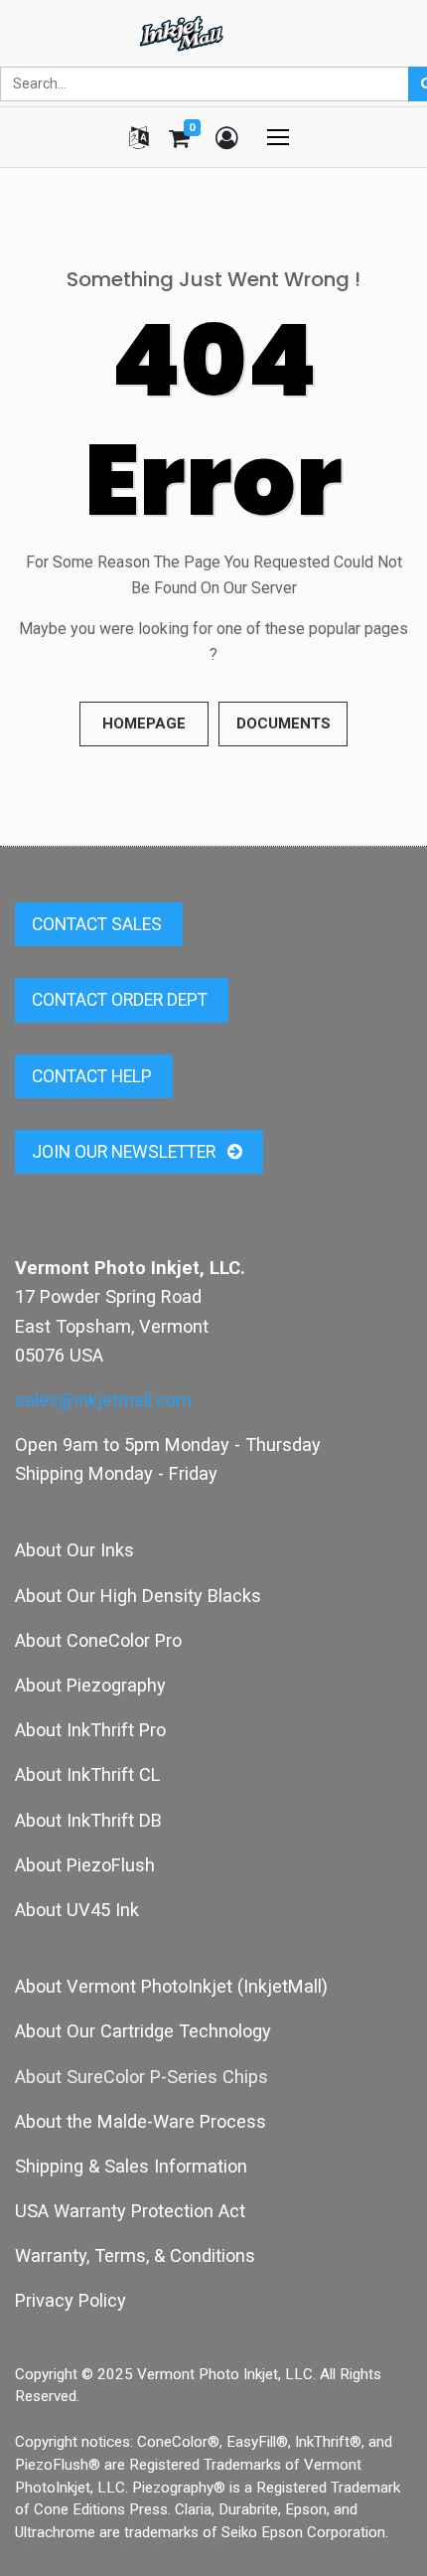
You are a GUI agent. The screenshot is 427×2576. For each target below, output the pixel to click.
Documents (284, 724)
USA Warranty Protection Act (130, 2211)
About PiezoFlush (85, 1865)
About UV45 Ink (77, 1910)
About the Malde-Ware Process (141, 2121)
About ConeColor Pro (98, 1640)
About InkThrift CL (87, 1774)
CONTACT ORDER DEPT (122, 1000)
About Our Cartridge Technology (143, 2031)
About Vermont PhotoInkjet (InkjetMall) (171, 1986)
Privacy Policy (71, 2300)
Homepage (144, 724)
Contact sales (99, 924)
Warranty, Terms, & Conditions (135, 2255)
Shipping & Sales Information (131, 2166)
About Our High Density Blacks (138, 1596)
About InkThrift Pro (90, 1730)
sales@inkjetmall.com (103, 1400)
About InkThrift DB (88, 1820)
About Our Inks (74, 1550)
